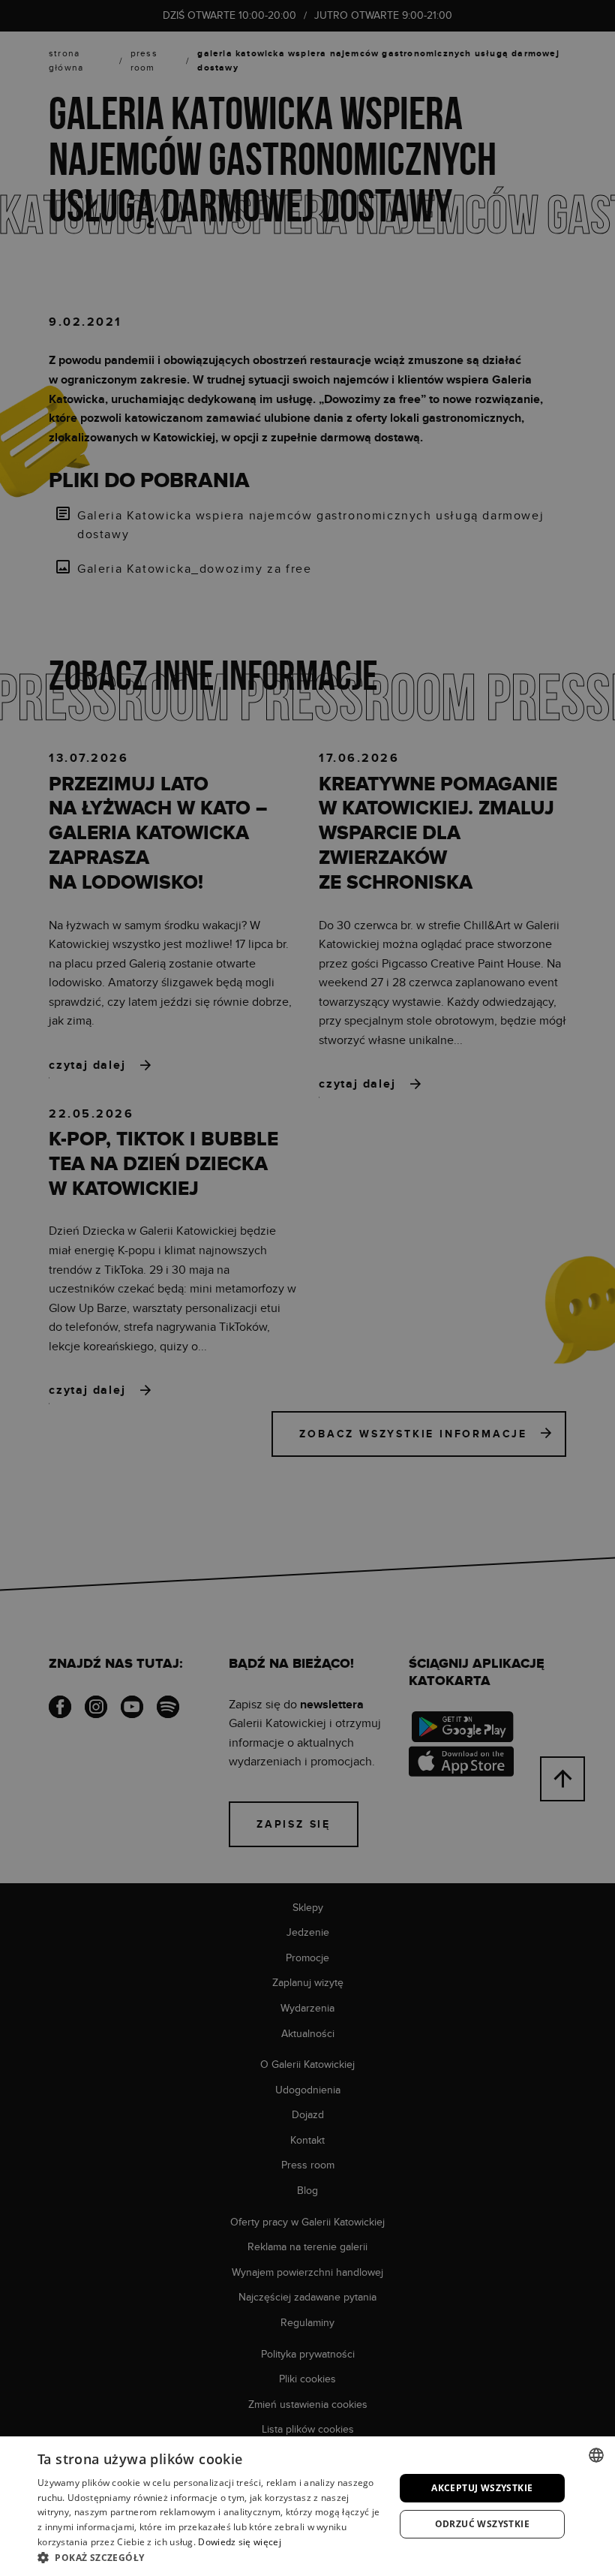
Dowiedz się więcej (239, 2542)
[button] (211, 2557)
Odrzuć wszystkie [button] (482, 2524)
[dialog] (307, 1288)
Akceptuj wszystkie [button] (482, 2488)
